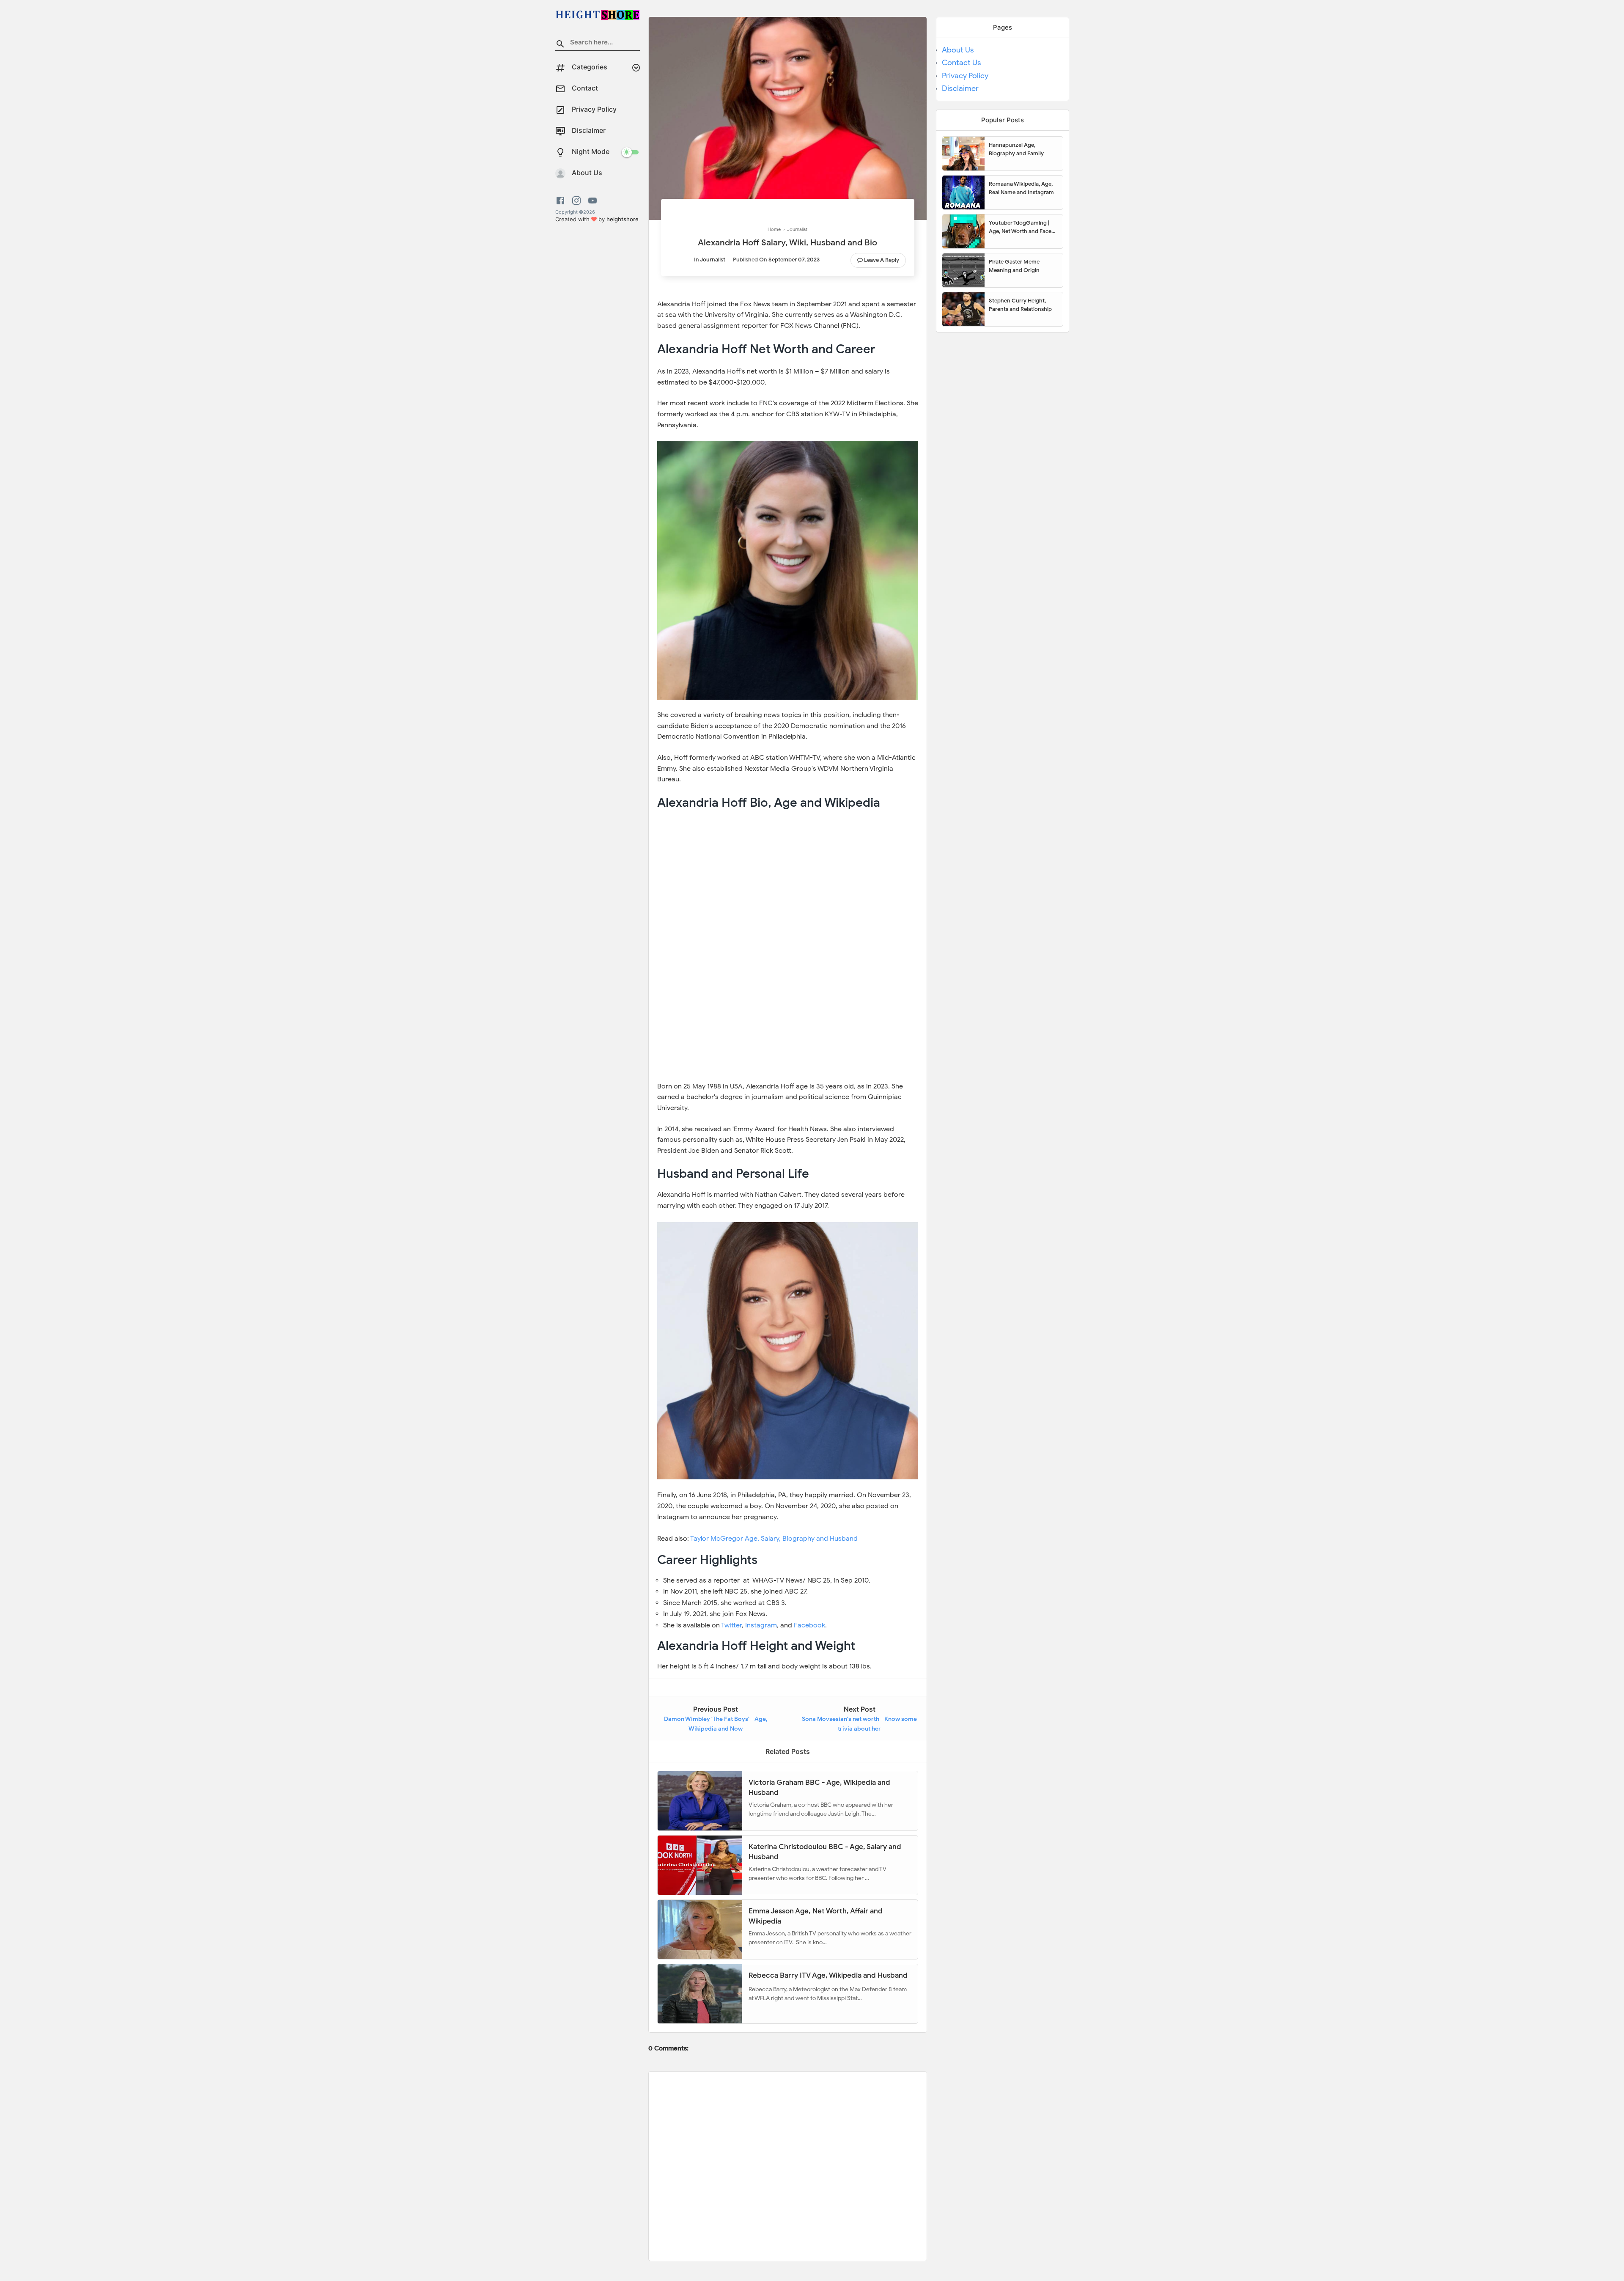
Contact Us (962, 63)
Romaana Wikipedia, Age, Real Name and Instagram (1021, 188)
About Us (958, 50)
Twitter (731, 1625)
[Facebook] (562, 201)
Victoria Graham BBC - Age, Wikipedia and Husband (819, 1787)
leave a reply (882, 260)
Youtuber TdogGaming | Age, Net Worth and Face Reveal (1020, 227)
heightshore (623, 219)
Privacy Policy (965, 76)
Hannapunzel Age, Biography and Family (1016, 149)
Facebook (809, 1625)
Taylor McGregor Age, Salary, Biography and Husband (774, 1539)
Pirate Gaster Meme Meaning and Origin (1014, 266)
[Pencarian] (560, 45)
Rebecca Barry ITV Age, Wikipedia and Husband (828, 1975)
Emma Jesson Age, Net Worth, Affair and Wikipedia (816, 1916)
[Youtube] (593, 201)
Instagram (761, 1625)
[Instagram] (576, 201)
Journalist (713, 260)
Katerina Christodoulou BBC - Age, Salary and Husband (825, 1851)
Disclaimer (960, 88)
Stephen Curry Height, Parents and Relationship (1020, 305)
